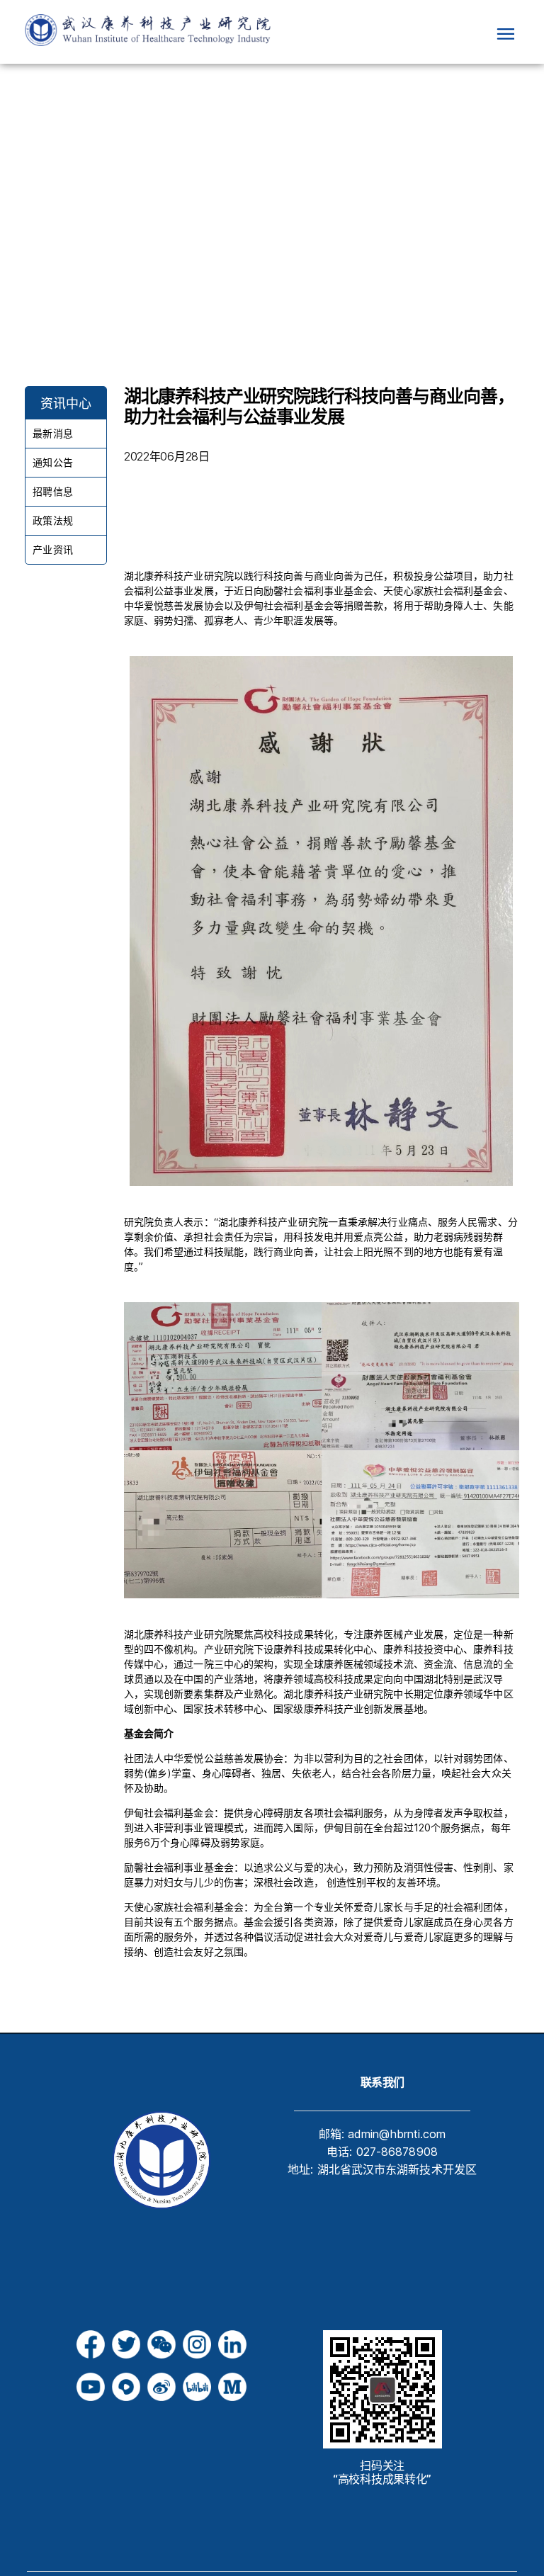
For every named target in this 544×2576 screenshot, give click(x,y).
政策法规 (52, 520)
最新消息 (52, 433)
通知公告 (52, 462)
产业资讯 (52, 549)
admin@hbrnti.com (397, 2134)
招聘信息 (52, 491)
